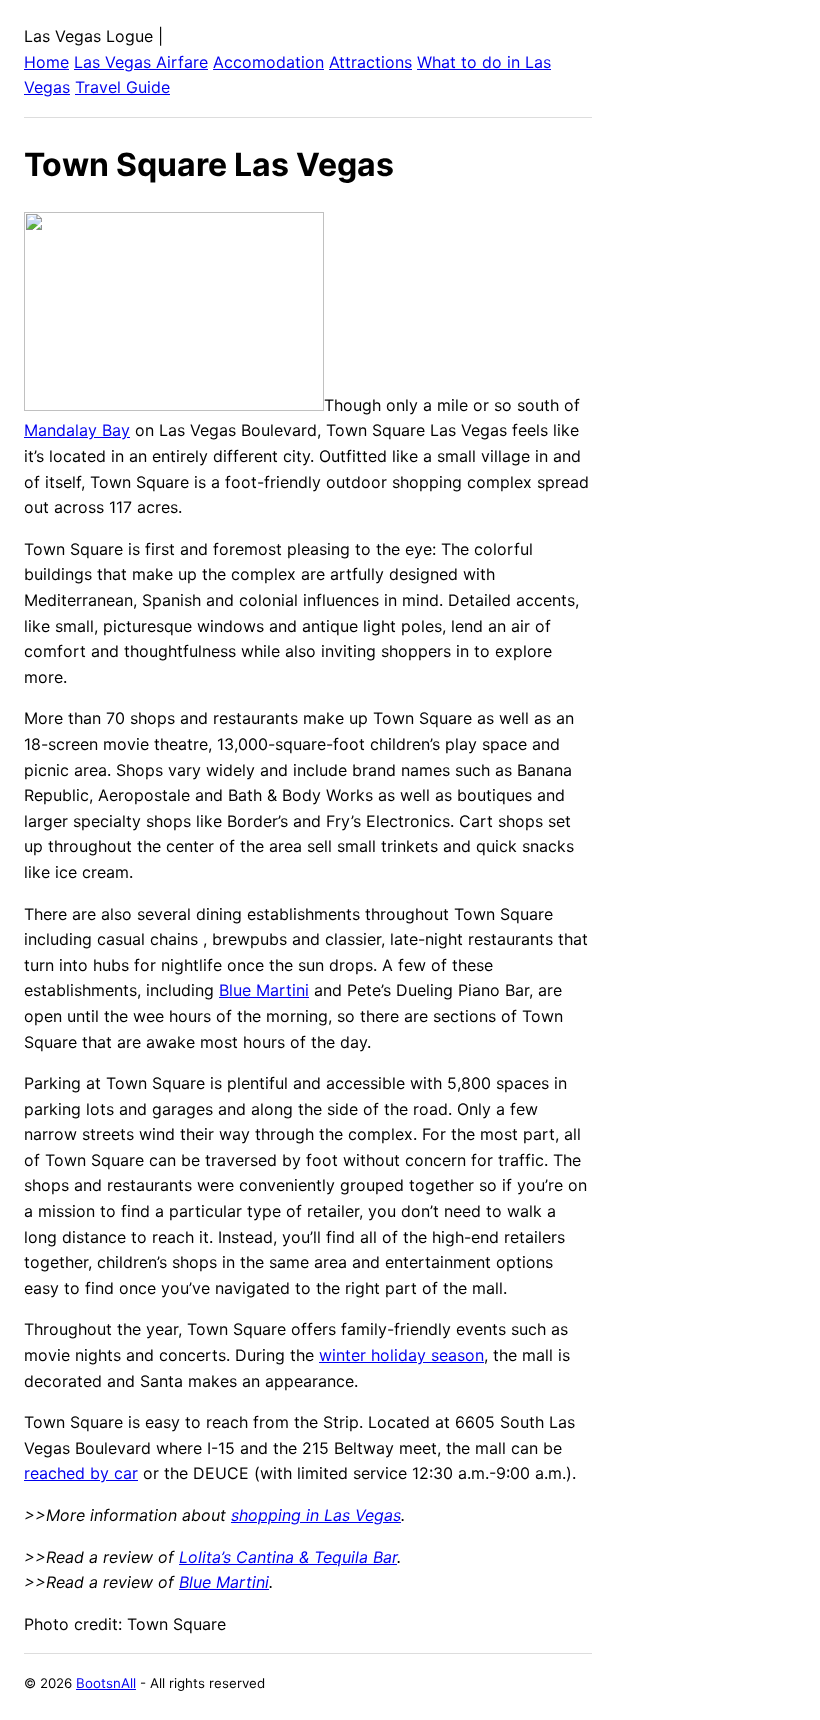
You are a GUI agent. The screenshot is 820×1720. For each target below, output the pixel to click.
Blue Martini (264, 990)
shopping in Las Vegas (316, 1515)
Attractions (370, 62)
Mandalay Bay (77, 430)
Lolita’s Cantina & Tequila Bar (288, 1557)
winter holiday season (401, 1355)
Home (46, 62)
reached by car (81, 1473)
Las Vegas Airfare (141, 62)
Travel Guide (122, 87)
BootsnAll (106, 1683)
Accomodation (268, 62)
